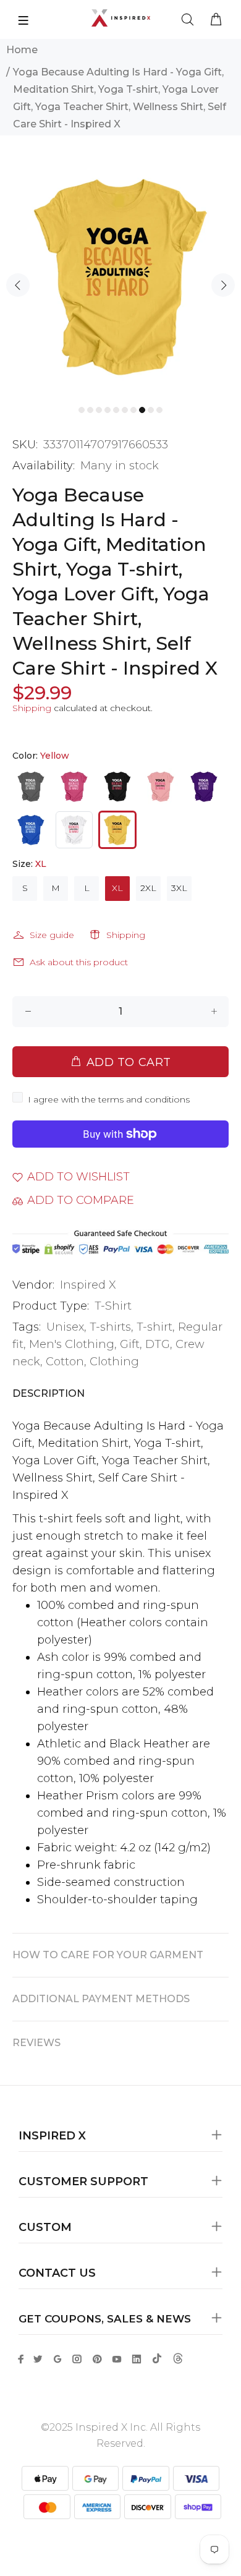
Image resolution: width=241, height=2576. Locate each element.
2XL (148, 888)
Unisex (65, 1327)
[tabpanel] (120, 276)
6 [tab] (125, 410)
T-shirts (110, 1327)
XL (117, 888)
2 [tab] (90, 410)
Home (22, 50)
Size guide (52, 935)
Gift (130, 1344)
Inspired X (88, 1285)
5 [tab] (116, 410)
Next (223, 285)
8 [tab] (142, 410)
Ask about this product (79, 962)
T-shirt (154, 1327)
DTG (158, 1344)
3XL (179, 888)
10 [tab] (159, 410)
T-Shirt (113, 1306)
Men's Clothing (72, 1344)
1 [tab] (82, 410)
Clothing (114, 1362)
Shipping (32, 708)
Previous (18, 285)
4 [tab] (108, 410)
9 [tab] (151, 410)
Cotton (65, 1362)
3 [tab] (99, 410)
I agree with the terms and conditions (109, 1099)
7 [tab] (133, 410)
